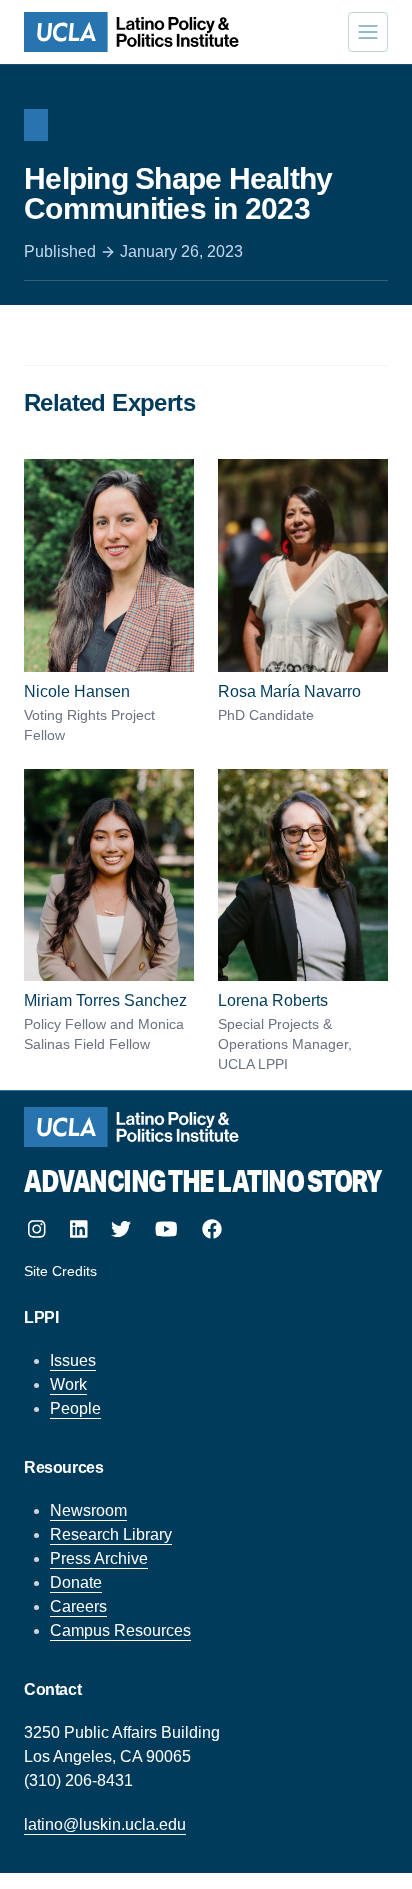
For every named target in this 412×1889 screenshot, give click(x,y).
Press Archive (99, 1558)
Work (68, 1384)
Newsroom (88, 1510)
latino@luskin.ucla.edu (105, 1824)
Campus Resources (120, 1630)
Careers (78, 1606)
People (75, 1408)
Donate (76, 1582)
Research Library (111, 1534)
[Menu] (368, 32)
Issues (73, 1360)
